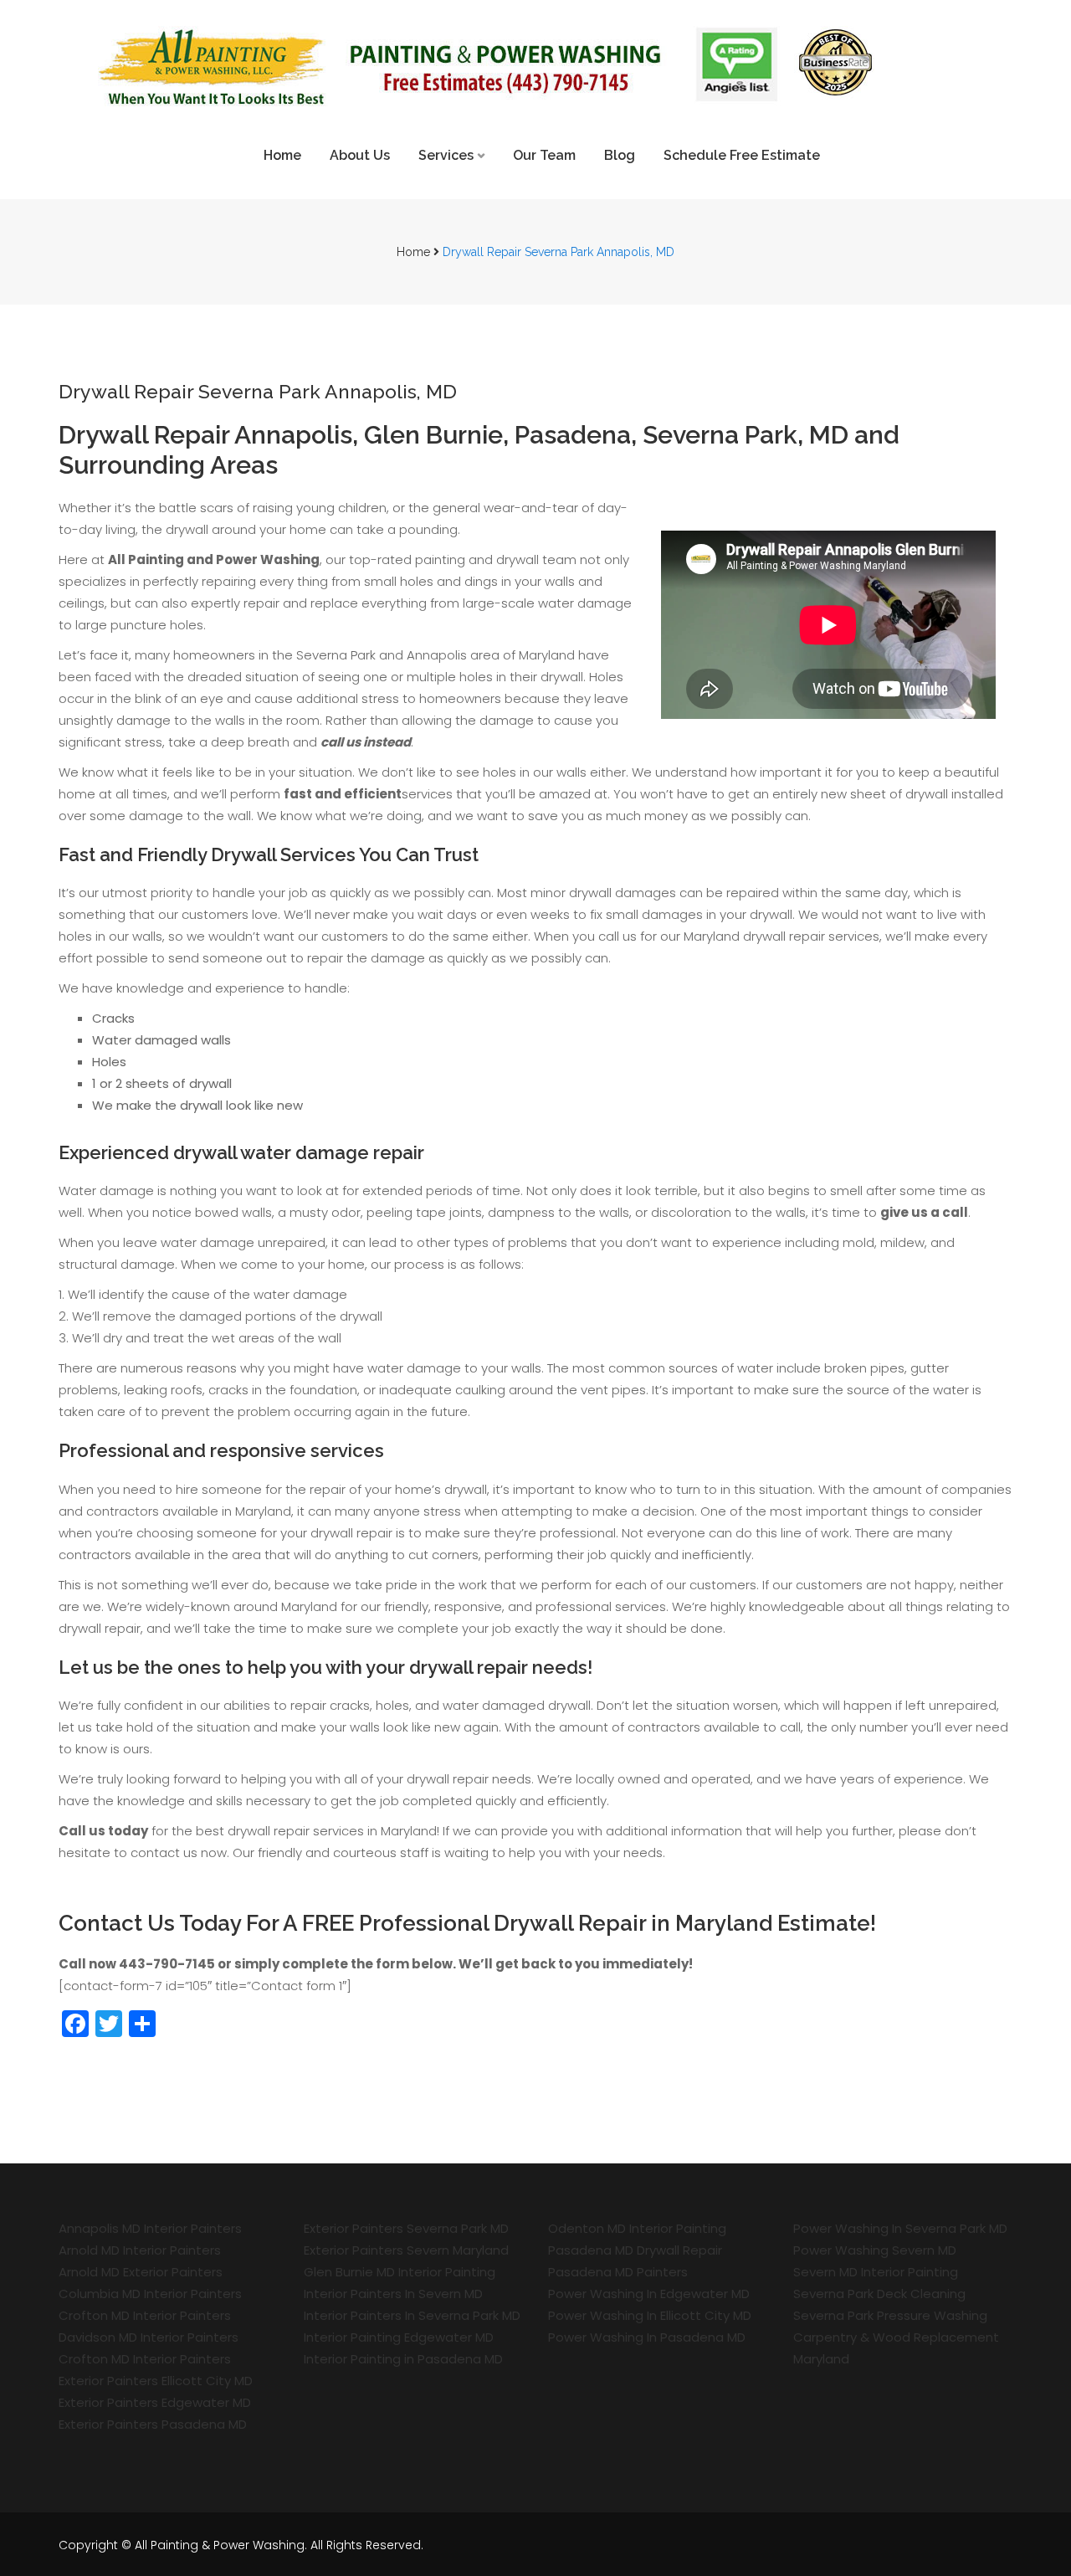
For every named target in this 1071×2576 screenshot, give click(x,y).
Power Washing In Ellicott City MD (650, 2315)
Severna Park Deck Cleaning (879, 2294)
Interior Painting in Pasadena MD (403, 2359)
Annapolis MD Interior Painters (150, 2228)
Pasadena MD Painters (618, 2272)
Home (282, 155)
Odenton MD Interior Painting (637, 2228)
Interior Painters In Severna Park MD (412, 2315)
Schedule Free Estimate (742, 155)
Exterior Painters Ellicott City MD (156, 2381)
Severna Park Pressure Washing (890, 2315)
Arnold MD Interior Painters (140, 2250)
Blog (620, 155)
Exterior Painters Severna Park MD (406, 2228)
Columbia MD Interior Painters (150, 2294)
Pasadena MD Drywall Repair (635, 2250)
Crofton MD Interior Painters (145, 2315)
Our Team (544, 155)
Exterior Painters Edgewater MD (155, 2402)
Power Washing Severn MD (875, 2250)
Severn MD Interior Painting (876, 2272)
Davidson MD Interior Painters (149, 2337)
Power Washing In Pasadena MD (647, 2337)
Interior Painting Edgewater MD (399, 2337)
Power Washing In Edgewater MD (649, 2294)
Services (446, 155)
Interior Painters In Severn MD (393, 2294)
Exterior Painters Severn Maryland (406, 2250)
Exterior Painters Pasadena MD (153, 2424)
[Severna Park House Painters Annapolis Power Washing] (535, 63)
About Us (360, 155)
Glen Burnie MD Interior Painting (400, 2272)
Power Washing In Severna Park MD (900, 2228)
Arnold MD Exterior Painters (141, 2272)
